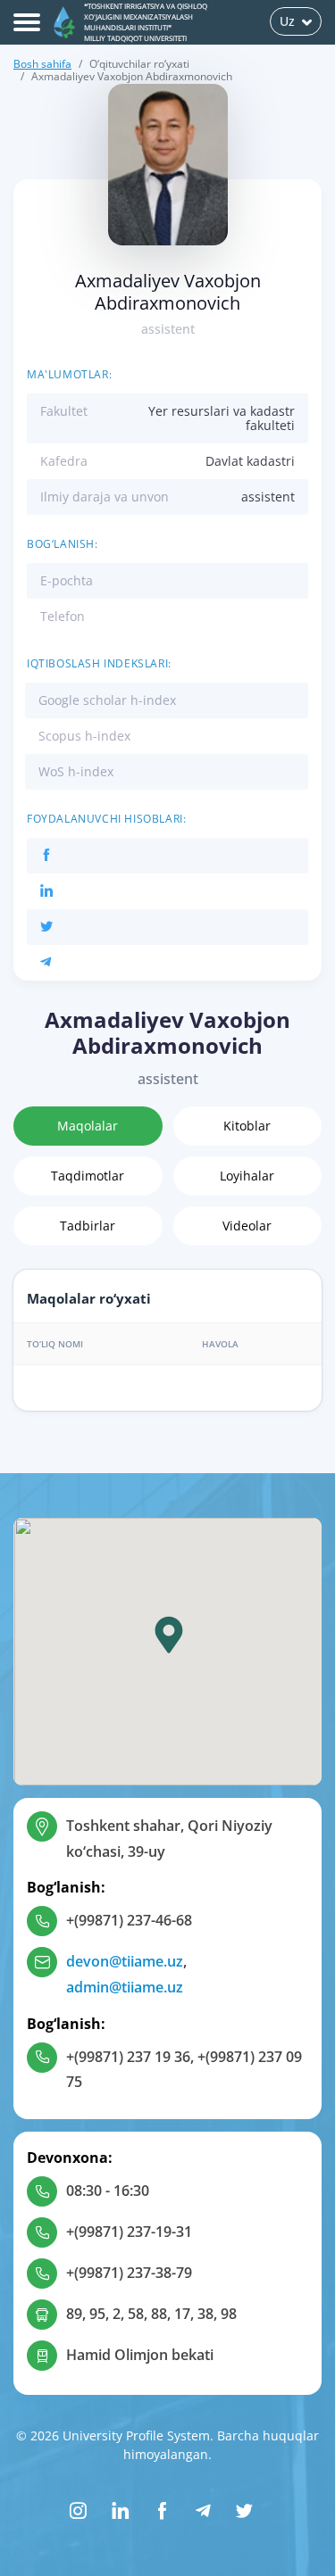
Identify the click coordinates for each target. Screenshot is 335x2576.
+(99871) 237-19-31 (129, 2232)
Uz (287, 21)
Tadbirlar (88, 1226)
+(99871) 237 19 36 (128, 2057)
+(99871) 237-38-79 (129, 2273)
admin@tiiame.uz (125, 1987)
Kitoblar (247, 1126)
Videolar (247, 1226)
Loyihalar (247, 1176)
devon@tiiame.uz (125, 1961)
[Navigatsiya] (27, 22)
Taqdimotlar (88, 1176)
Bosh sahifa (42, 64)
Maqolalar (88, 1126)
